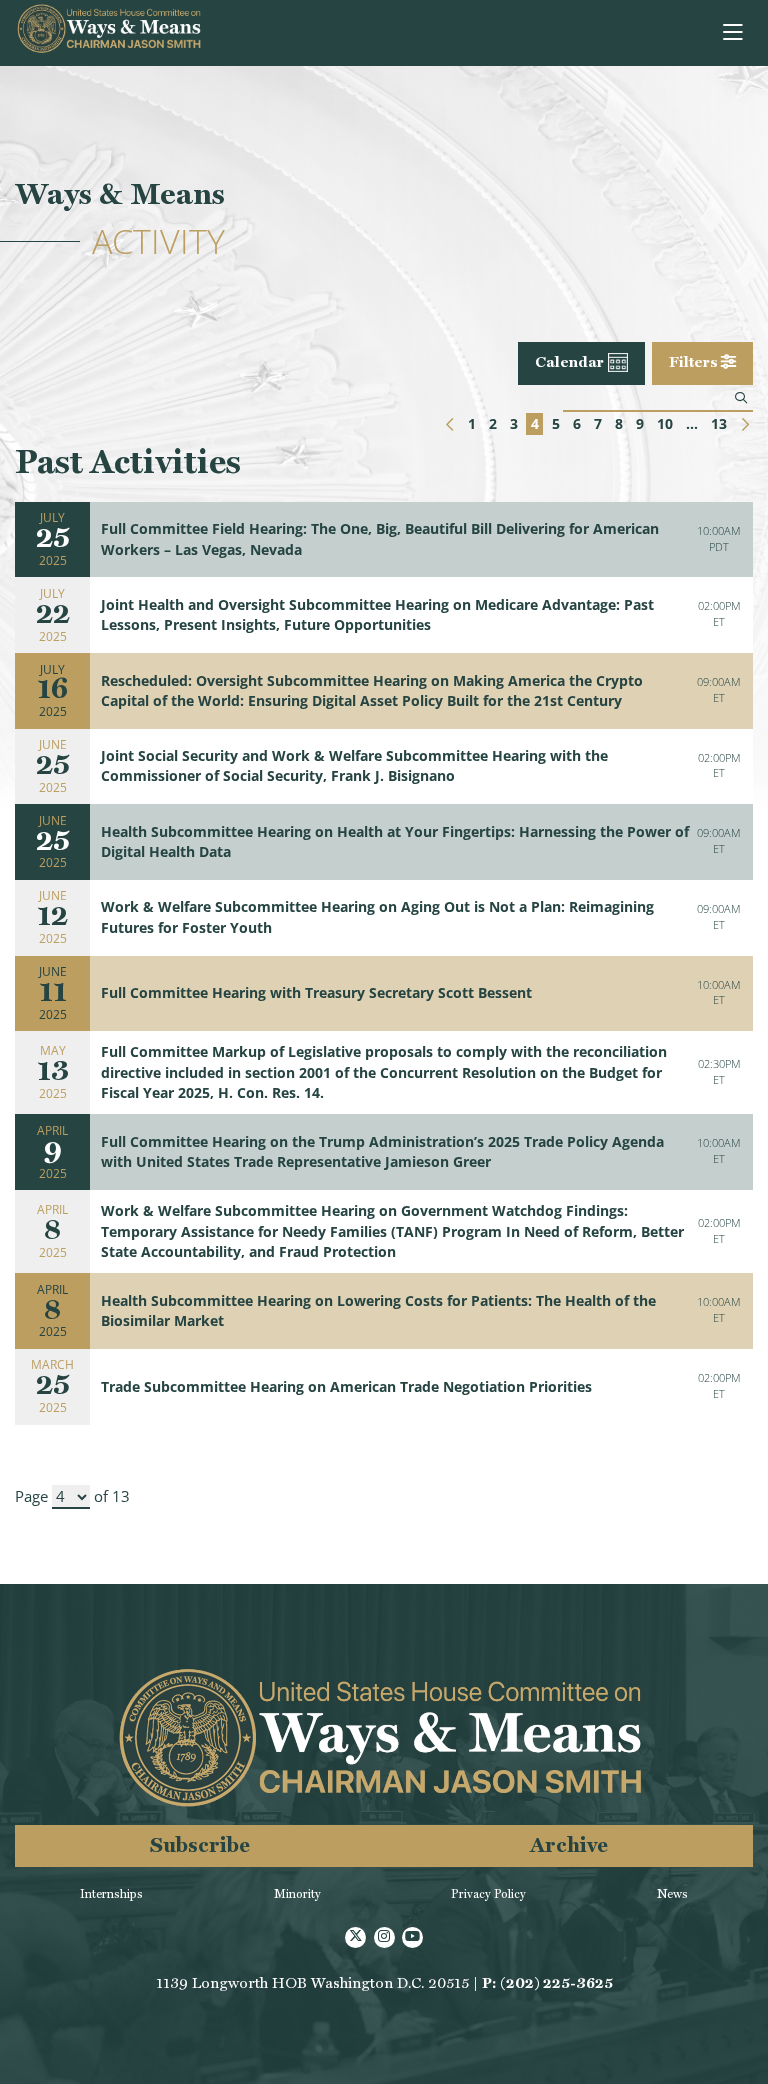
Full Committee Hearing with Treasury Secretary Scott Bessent (316, 993)
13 (719, 424)
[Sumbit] (741, 397)
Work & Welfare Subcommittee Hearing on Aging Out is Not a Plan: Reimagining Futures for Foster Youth (377, 917)
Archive (569, 1844)
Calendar (569, 362)
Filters (695, 362)
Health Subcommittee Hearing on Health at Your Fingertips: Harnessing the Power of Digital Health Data (395, 842)
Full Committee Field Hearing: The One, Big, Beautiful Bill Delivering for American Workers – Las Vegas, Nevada (380, 539)
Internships (111, 1894)
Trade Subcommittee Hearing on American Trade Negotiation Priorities (346, 1387)
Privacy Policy (488, 1894)
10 (665, 424)
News (672, 1894)
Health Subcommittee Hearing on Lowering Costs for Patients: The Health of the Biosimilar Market (378, 1311)
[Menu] (734, 33)
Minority (297, 1894)
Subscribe (200, 1844)
